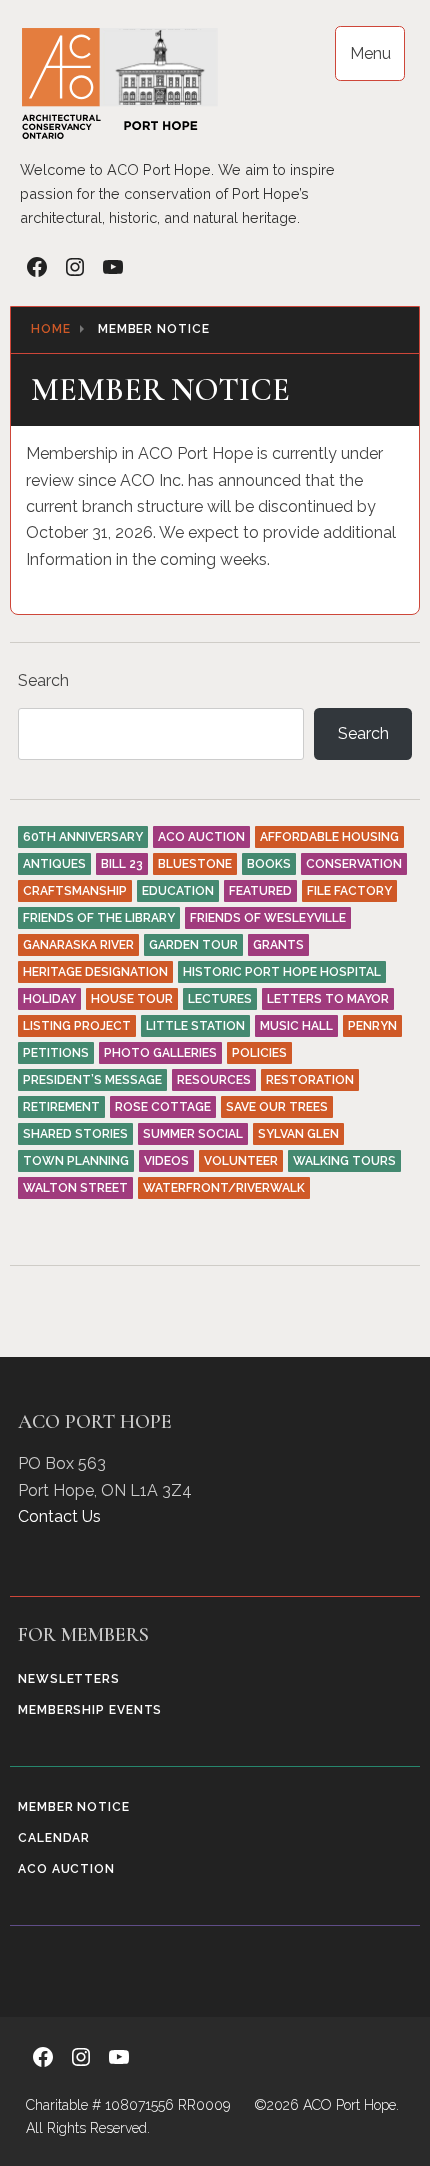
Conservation (354, 864)
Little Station (195, 1026)
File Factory (349, 891)
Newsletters (69, 1679)
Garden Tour (193, 945)
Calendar (54, 1838)
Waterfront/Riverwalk (224, 1188)
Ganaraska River (78, 945)
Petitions (56, 1053)
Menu (370, 53)
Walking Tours (344, 1161)
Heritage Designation (95, 972)
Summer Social (193, 1134)
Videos (166, 1161)
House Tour (132, 999)
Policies (259, 1053)
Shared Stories (75, 1134)
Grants (278, 945)
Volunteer (241, 1161)
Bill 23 (122, 864)
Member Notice (74, 1807)
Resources (214, 1080)
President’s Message (92, 1080)
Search (43, 680)
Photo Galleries (160, 1053)
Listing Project (77, 1026)
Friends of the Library (99, 918)
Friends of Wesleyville (268, 918)
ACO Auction (201, 837)
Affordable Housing (329, 837)
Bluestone (195, 864)
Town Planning (76, 1161)
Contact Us (59, 1516)
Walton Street (75, 1188)
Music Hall (296, 1026)
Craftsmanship (75, 891)
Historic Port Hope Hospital (282, 972)
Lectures (220, 999)
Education (178, 891)
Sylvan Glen (298, 1134)
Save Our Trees (277, 1107)
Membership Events (90, 1710)
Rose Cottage (163, 1107)
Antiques (54, 864)
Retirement (61, 1107)
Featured (260, 891)
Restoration (310, 1080)
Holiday (49, 999)
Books (269, 864)
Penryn (372, 1026)
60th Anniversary (83, 837)
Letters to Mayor (328, 999)
